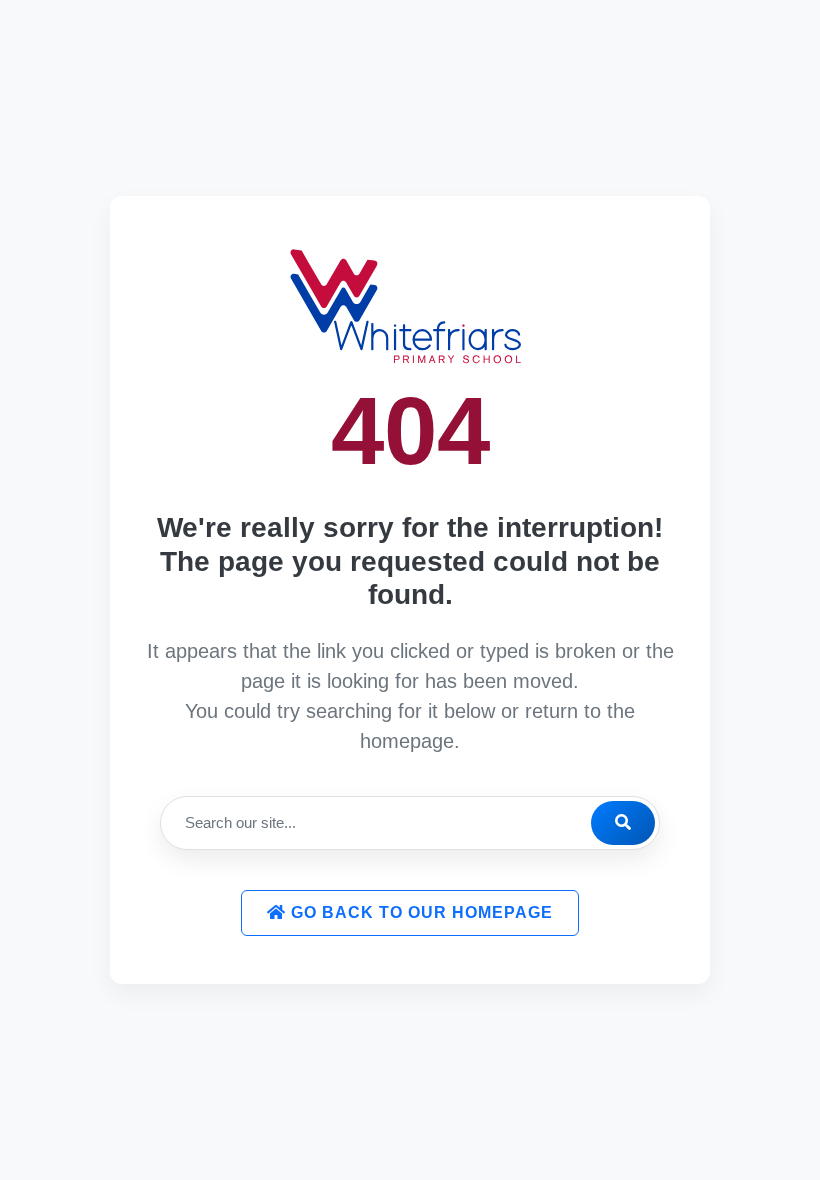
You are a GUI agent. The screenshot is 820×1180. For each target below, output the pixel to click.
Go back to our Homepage (419, 912)
